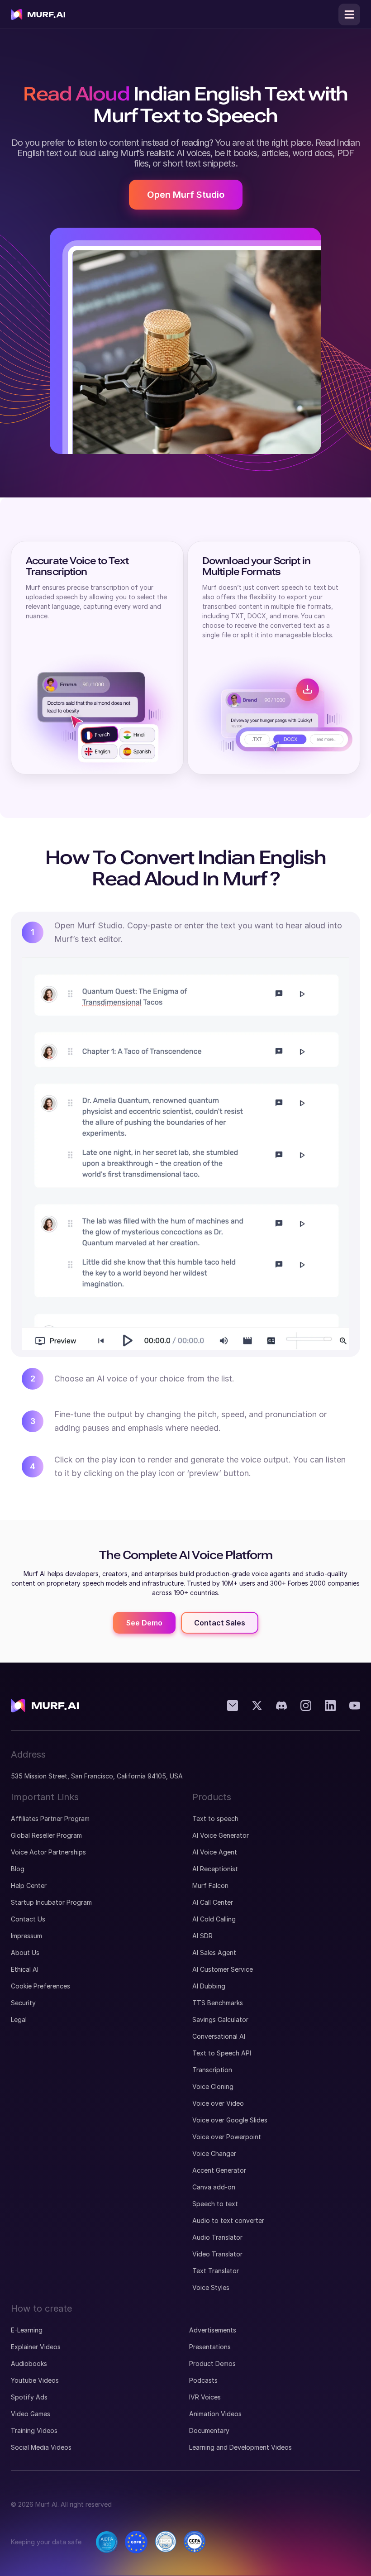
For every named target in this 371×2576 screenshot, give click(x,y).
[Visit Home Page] (38, 14)
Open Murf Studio (186, 195)
